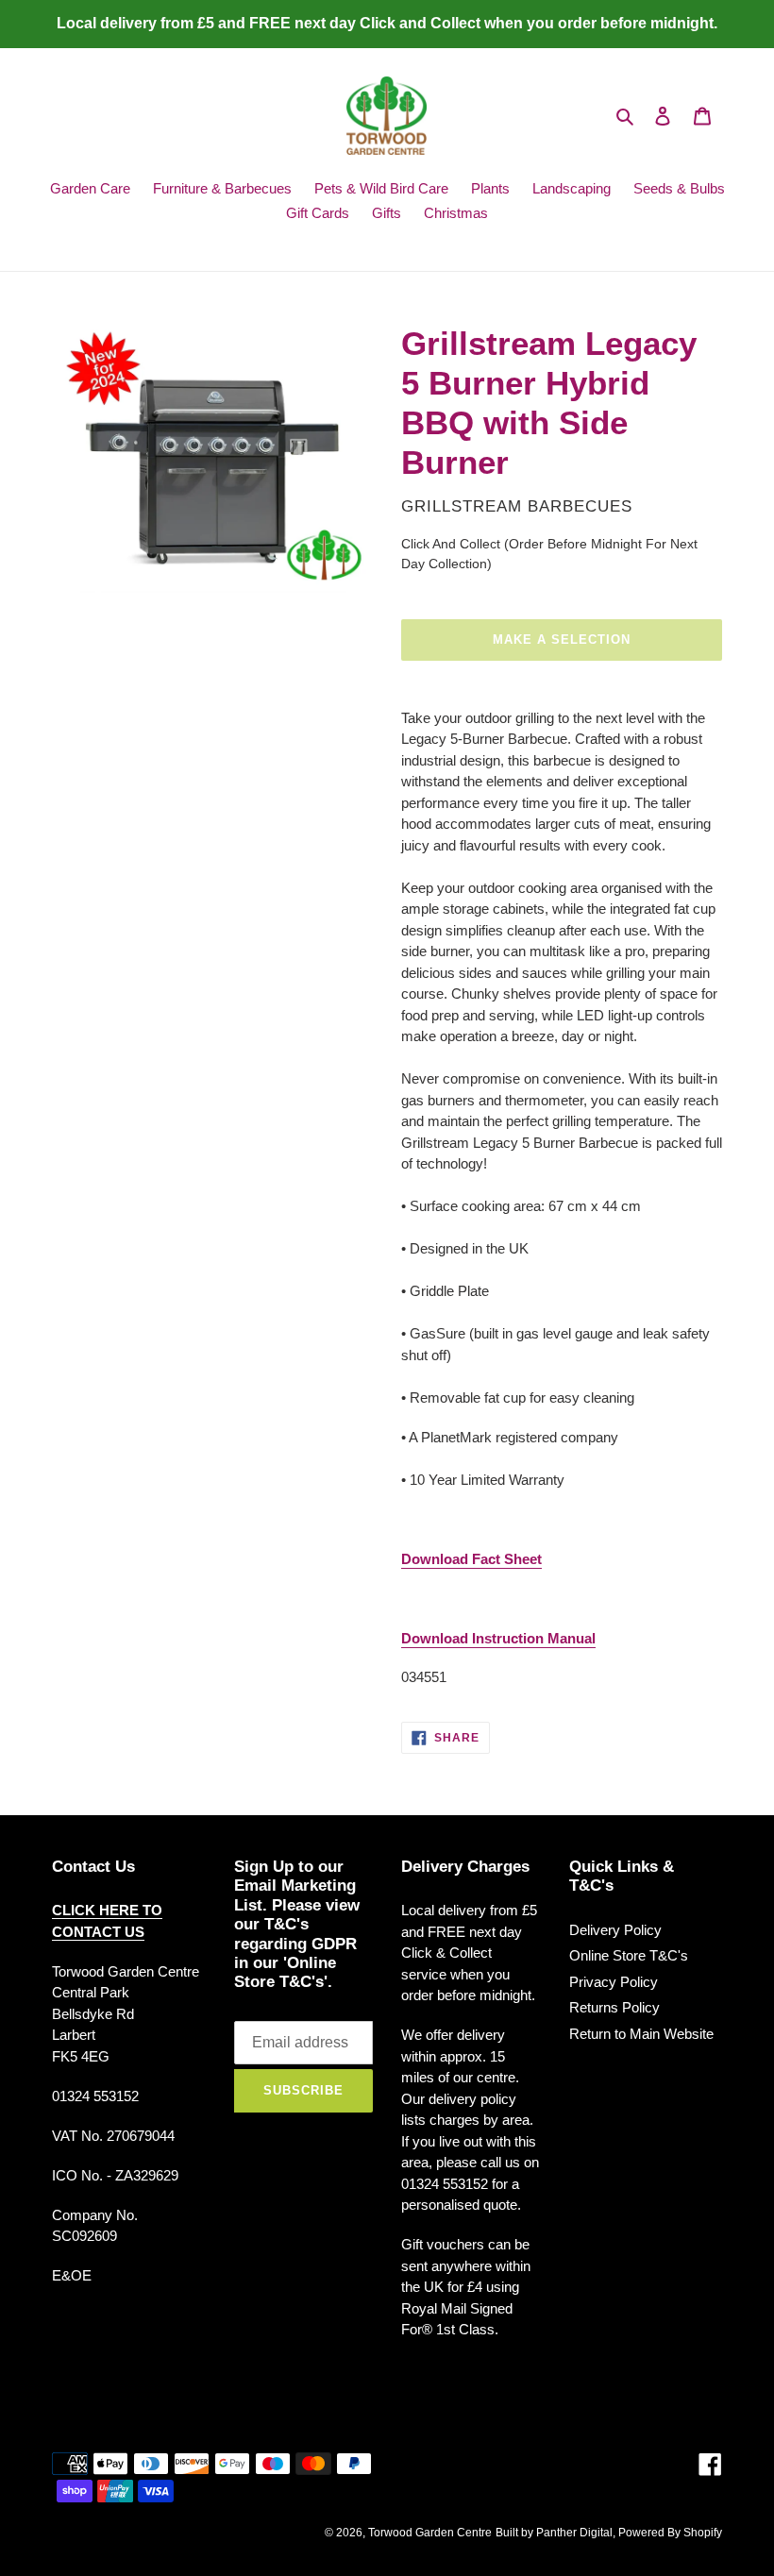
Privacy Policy (614, 1982)
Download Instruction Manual (498, 1638)
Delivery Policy (615, 1930)
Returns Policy (614, 2007)
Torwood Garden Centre (430, 2533)
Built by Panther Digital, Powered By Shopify (609, 2533)
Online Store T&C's (629, 1955)
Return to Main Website (641, 2034)
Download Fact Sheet (471, 1559)
